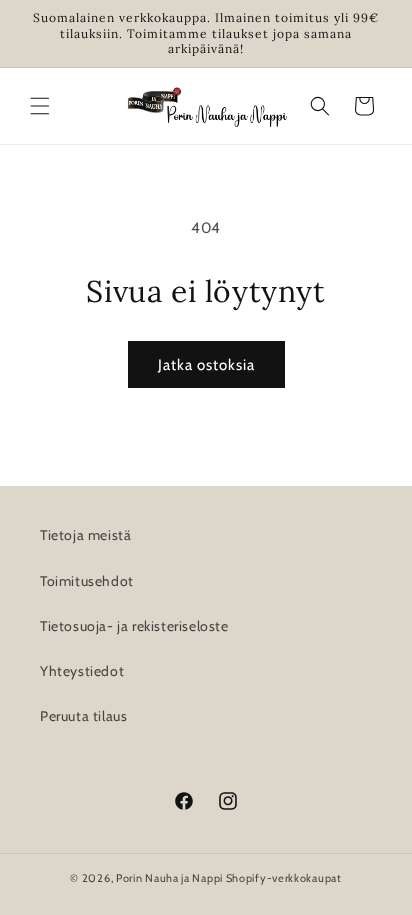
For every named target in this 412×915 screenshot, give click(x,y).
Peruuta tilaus (83, 716)
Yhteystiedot (82, 671)
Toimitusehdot (87, 581)
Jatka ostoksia (206, 365)
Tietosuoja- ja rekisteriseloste (134, 626)
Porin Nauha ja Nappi (169, 878)
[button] (40, 106)
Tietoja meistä (85, 535)
